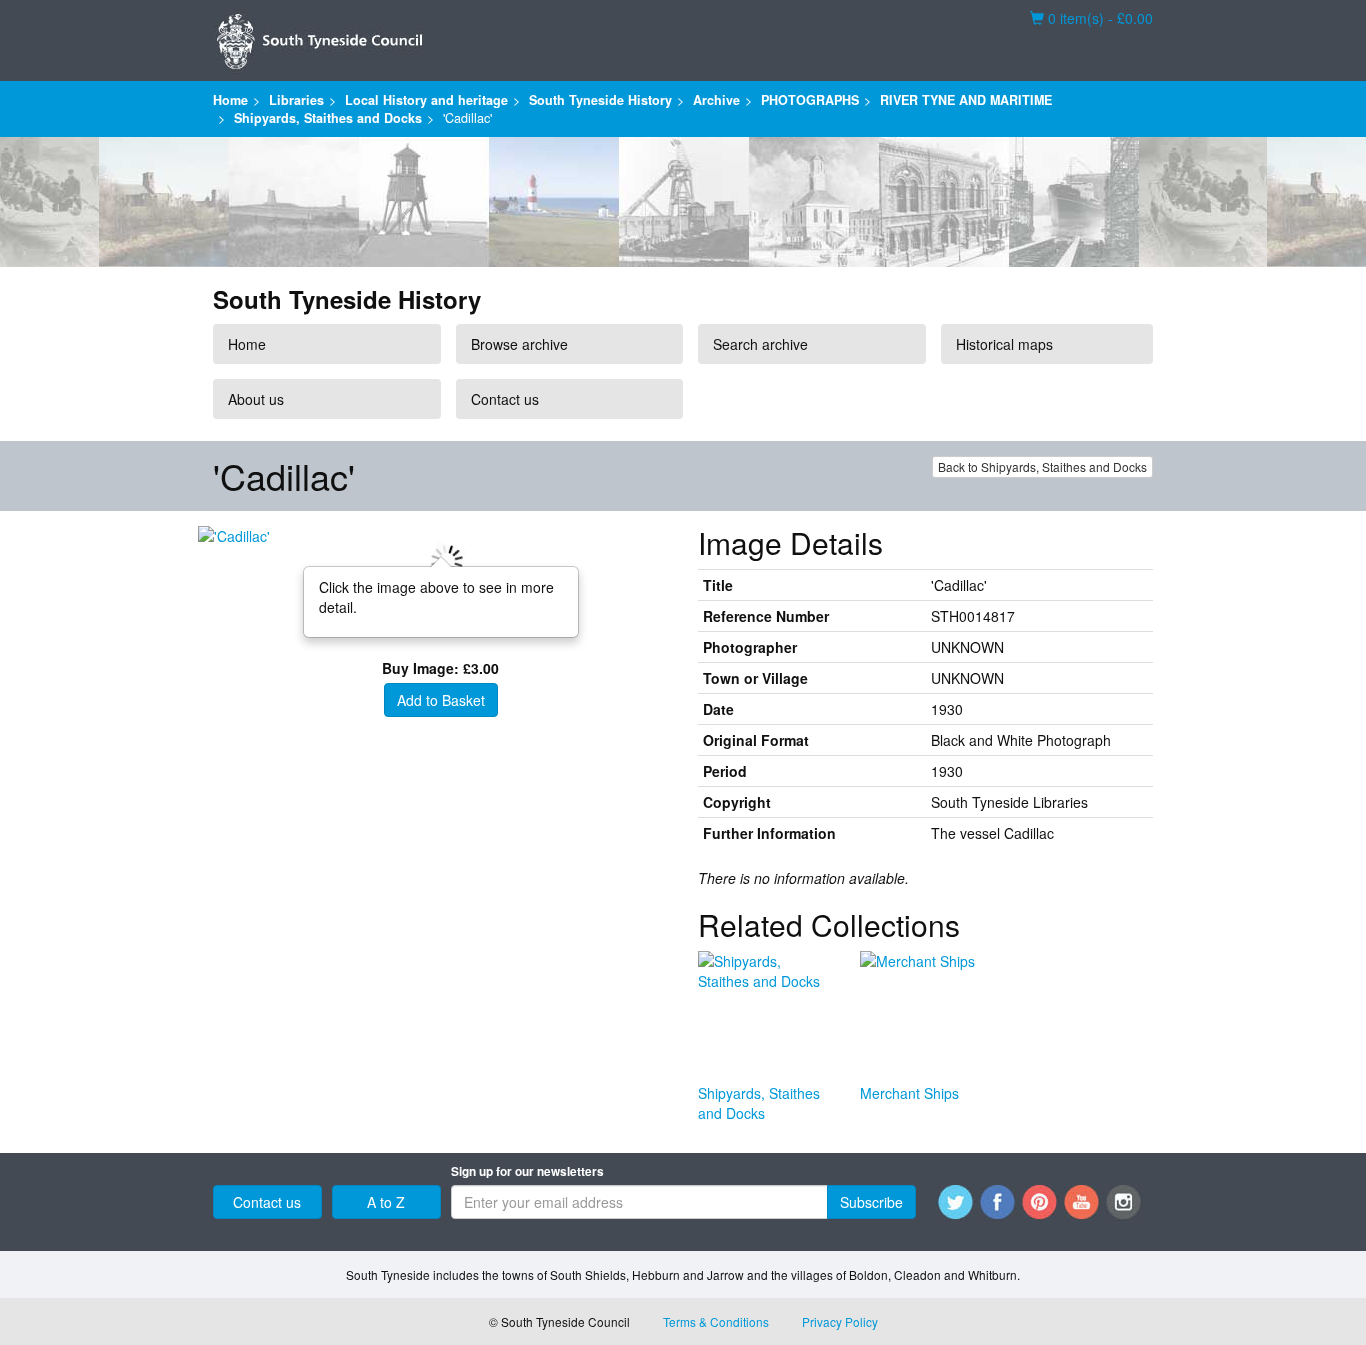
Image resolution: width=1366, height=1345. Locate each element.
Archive (716, 100)
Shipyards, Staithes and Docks (328, 118)
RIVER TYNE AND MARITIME (966, 100)
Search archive (760, 344)
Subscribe (871, 1202)
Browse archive (519, 344)
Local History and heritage (426, 100)
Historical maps (1004, 344)
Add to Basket (441, 700)
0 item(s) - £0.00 (1091, 18)
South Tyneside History (600, 100)
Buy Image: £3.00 (440, 668)
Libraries (296, 100)
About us (256, 399)
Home (230, 100)
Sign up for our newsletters (527, 1171)
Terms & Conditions (716, 1321)
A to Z (386, 1202)
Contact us (505, 399)
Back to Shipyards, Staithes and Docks (1042, 466)
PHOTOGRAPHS (810, 100)
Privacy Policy (840, 1321)
